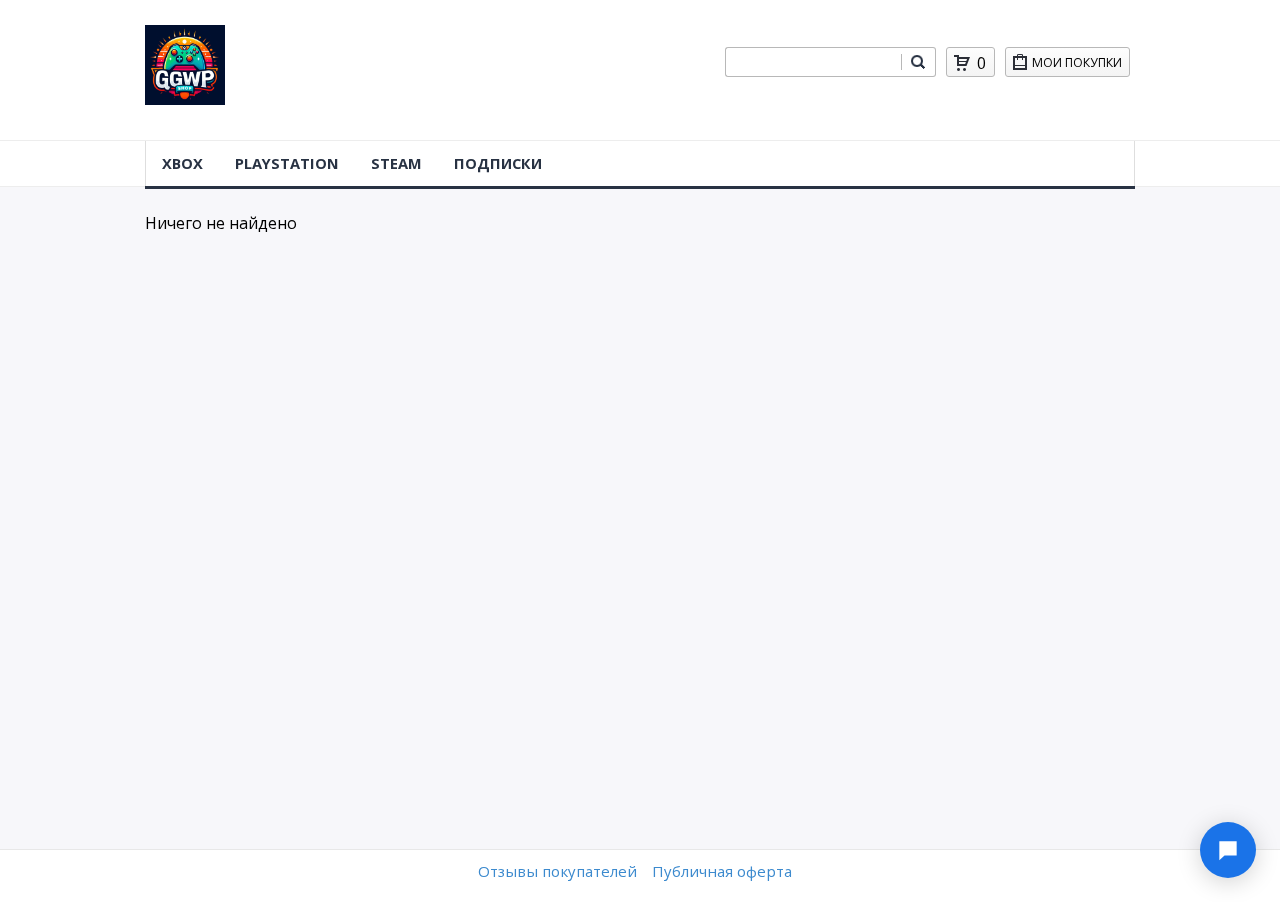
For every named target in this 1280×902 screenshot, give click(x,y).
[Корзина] (962, 63)
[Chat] (1228, 850)
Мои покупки (1077, 62)
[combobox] (813, 62)
